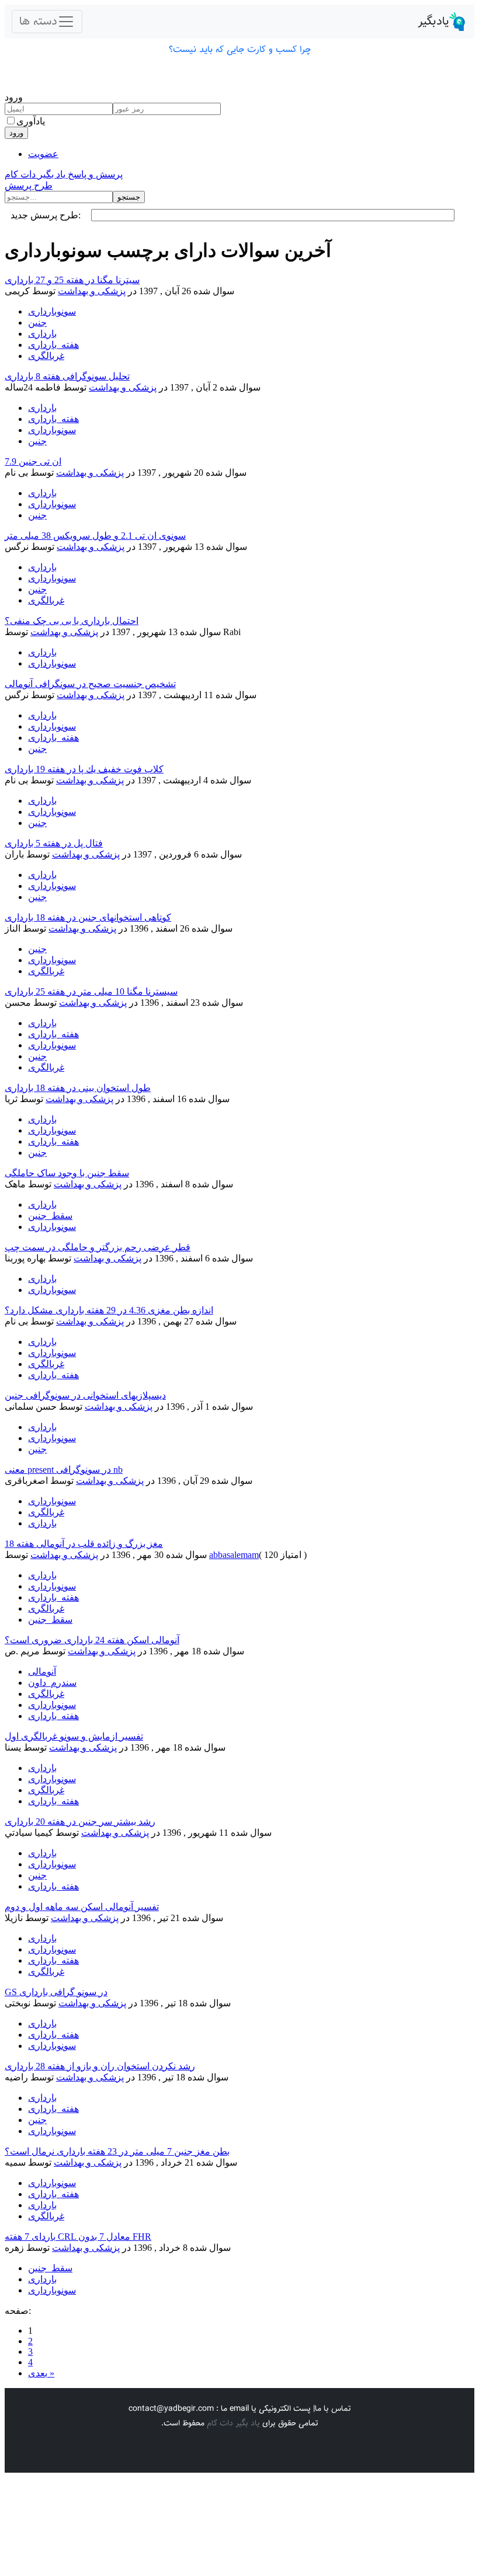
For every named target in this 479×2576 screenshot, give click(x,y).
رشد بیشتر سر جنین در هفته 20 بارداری (80, 1822)
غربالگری (46, 356)
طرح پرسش (29, 185)
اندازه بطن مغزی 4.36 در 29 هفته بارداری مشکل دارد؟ (109, 1310)
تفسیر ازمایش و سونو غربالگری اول (74, 1736)
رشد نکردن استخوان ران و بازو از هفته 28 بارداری (100, 2066)
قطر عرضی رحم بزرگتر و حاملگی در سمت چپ (98, 1247)
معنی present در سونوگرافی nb (64, 1470)
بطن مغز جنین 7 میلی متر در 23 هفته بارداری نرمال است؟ (117, 2151)
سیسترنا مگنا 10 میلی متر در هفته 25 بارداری (91, 991)
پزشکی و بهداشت (92, 291)
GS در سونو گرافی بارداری (56, 1992)
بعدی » (41, 2373)
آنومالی (42, 1672)
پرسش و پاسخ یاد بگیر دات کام (64, 174)
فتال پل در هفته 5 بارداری (54, 843)
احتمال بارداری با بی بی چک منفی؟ (72, 621)
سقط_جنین (50, 1216)
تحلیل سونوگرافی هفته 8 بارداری (67, 376)
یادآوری (31, 121)
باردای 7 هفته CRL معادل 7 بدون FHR (78, 2237)
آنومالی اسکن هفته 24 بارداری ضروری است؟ (92, 1640)
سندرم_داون (52, 1683)
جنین (37, 323)
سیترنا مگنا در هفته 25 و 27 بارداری (72, 280)
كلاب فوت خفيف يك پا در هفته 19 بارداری (84, 769)
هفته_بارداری (53, 345)
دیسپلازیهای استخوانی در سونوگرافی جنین (85, 1395)
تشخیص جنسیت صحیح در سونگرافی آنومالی (90, 684)
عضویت (43, 154)
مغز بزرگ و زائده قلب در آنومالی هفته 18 (84, 1544)
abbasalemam (234, 1555)
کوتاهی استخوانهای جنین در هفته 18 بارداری (88, 917)
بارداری (42, 334)
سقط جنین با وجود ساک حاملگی (67, 1173)
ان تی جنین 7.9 (33, 461)
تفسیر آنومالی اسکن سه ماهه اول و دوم (82, 1907)
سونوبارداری (52, 311)
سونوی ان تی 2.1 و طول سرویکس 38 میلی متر (95, 536)
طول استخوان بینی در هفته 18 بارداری (78, 1088)
